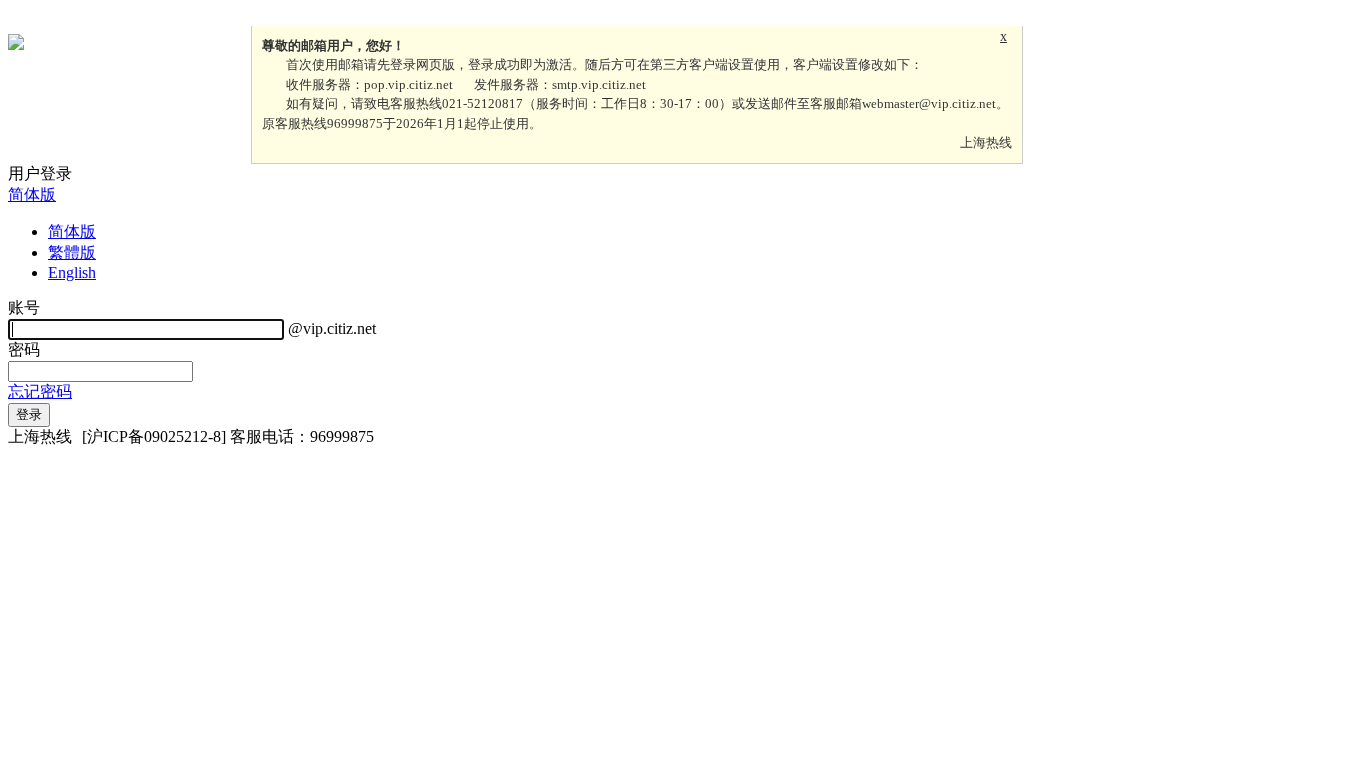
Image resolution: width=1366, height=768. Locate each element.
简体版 (32, 194)
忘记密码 (40, 391)
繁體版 (72, 252)
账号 (24, 307)
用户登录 (40, 173)
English (72, 272)
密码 (24, 349)
